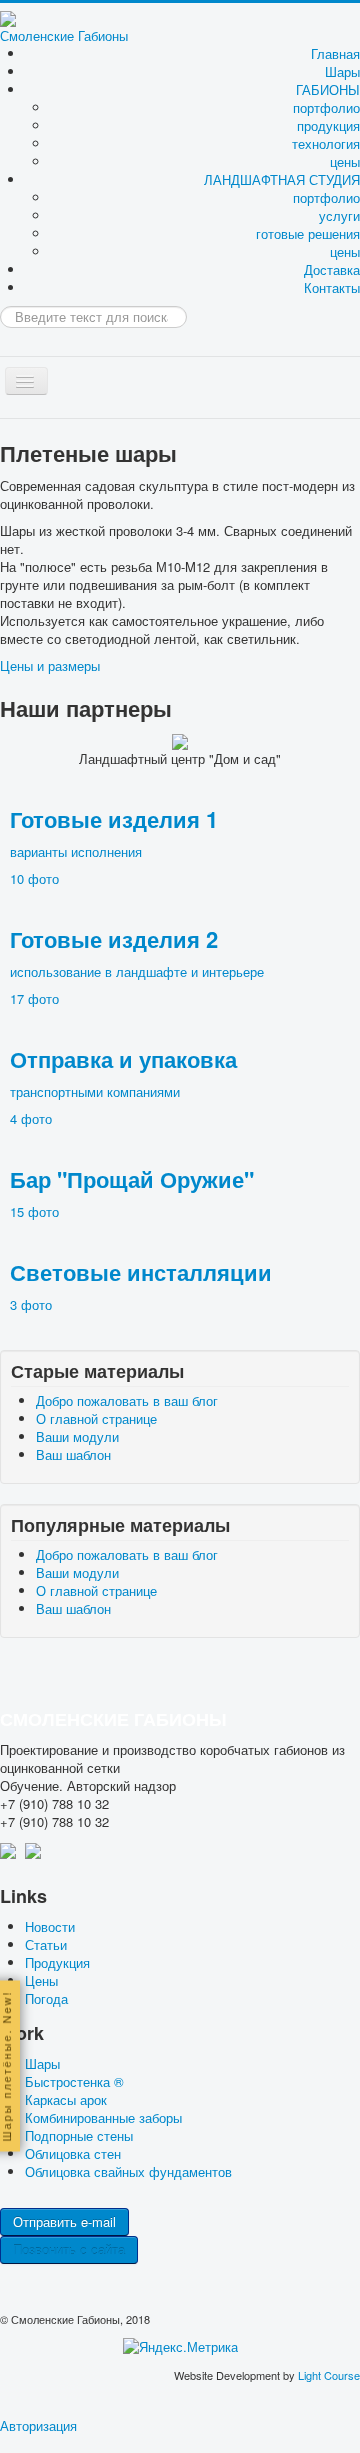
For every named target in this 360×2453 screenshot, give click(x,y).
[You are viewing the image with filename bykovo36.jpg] (152, 811)
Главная (335, 53)
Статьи (46, 1944)
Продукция (57, 1962)
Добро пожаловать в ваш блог (127, 1400)
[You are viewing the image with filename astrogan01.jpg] (156, 145)
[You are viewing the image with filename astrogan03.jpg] (156, 184)
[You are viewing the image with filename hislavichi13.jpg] (158, 380)
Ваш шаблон (73, 1454)
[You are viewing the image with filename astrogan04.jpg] (156, 204)
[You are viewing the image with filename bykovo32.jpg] (152, 733)
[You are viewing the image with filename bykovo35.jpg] (152, 792)
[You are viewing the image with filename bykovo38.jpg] (152, 850)
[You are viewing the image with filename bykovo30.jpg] (152, 694)
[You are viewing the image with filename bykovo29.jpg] (152, 674)
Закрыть (296, 920)
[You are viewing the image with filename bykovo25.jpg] (152, 615)
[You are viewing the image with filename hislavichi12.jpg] (158, 360)
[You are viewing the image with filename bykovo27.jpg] (152, 635)
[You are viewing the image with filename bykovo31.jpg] (152, 713)
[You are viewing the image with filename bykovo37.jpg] (152, 831)
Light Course (329, 2375)
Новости (50, 1926)
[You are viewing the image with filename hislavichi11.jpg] (158, 341)
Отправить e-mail (64, 2221)
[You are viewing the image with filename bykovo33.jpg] (152, 752)
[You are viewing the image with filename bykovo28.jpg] (152, 654)
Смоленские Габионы (64, 35)
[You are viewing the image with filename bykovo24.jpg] (152, 596)
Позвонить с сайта (69, 2249)
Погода (46, 1998)
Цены (41, 1980)
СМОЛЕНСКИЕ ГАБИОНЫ (113, 1719)
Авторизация (38, 2426)
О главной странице (96, 1418)
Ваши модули (77, 1436)
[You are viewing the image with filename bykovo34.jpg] (152, 772)
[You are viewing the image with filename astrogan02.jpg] (156, 165)
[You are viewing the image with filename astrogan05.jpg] (156, 223)
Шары (342, 71)
